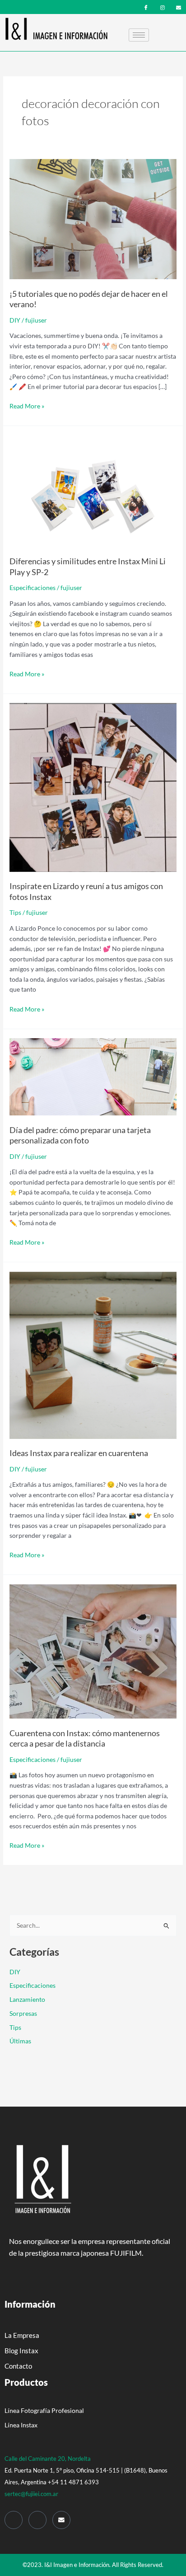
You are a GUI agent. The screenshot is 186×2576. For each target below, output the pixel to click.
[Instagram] (162, 7)
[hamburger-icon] (139, 35)
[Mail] (61, 2520)
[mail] (179, 7)
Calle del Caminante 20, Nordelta (48, 2459)
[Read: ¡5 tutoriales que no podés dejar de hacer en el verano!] (93, 218)
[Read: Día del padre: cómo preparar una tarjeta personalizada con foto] (93, 1076)
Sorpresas (23, 2013)
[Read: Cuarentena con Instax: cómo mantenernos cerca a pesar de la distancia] (93, 1651)
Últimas (20, 2041)
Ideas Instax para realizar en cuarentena (79, 1453)
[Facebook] (146, 7)
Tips (15, 912)
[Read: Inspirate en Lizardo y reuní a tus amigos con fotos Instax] (93, 786)
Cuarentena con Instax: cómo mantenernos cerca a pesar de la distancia (85, 1738)
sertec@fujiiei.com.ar (31, 2494)
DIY (15, 320)
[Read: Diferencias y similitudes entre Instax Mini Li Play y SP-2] (93, 490)
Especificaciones (33, 588)
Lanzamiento (27, 1999)
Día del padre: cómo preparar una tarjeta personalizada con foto (80, 1135)
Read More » (27, 405)
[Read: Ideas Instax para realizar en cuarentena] (93, 1354)
